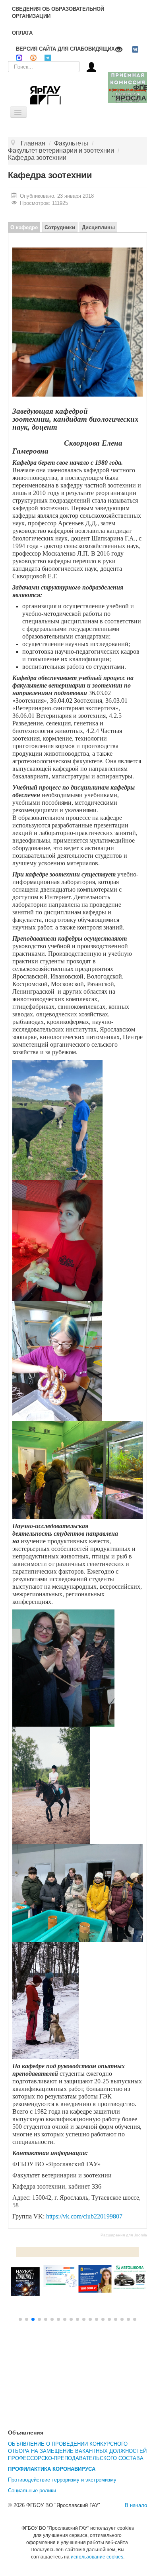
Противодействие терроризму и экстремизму (62, 2480)
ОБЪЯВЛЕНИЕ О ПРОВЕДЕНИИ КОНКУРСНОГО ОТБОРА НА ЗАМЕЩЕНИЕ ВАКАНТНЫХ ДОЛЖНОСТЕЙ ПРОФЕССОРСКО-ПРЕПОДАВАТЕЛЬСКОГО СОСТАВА (77, 2451)
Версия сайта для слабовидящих (65, 49)
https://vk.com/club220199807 (84, 2216)
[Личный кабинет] (91, 66)
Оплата (22, 33)
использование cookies (97, 2557)
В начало (136, 2505)
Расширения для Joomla (124, 2235)
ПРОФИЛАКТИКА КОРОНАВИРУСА (52, 2469)
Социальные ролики (32, 2491)
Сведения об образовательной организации (58, 13)
